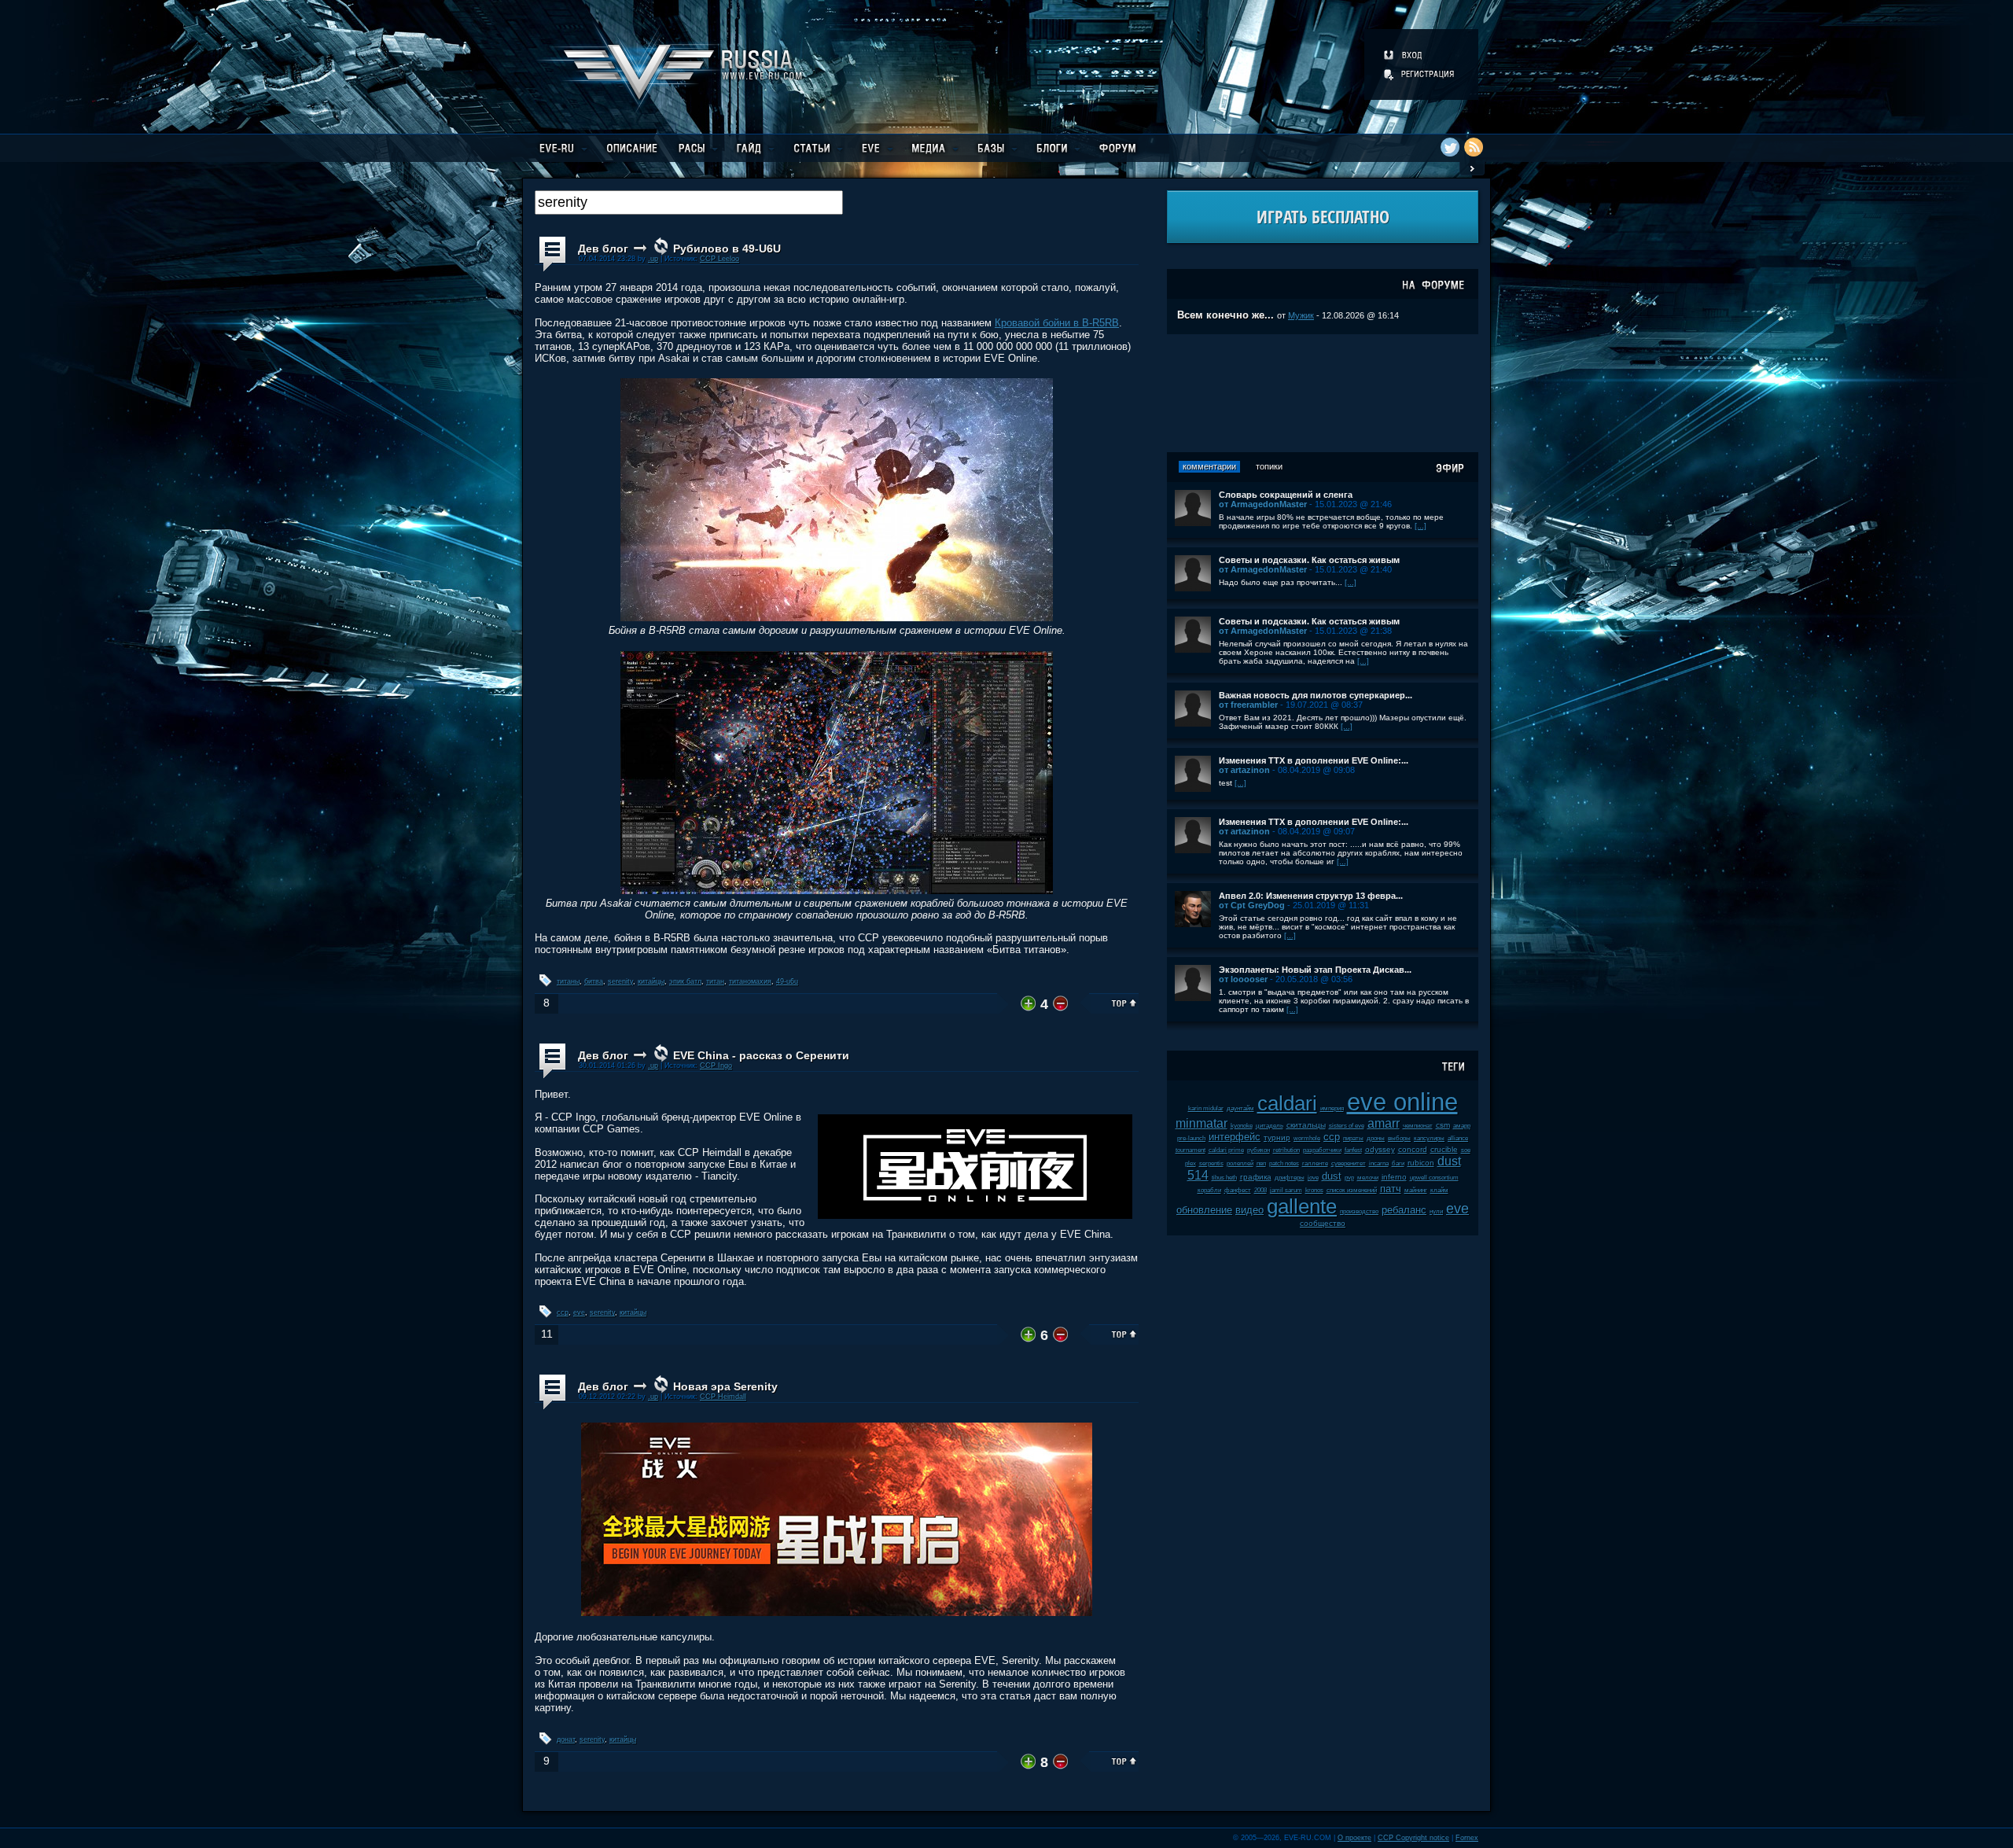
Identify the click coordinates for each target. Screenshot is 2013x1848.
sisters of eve (1347, 1126)
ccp (563, 1312)
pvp (1349, 1178)
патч (1391, 1189)
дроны (1376, 1138)
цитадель (1270, 1126)
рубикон (1259, 1150)
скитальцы (1306, 1125)
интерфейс (1235, 1137)
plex (1191, 1163)
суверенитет (1349, 1163)
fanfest (1353, 1150)
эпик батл (685, 981)
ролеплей (1240, 1163)
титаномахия (750, 981)
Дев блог (603, 248)
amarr (1384, 1123)
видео (1249, 1210)
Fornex (1467, 1838)
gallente (1302, 1206)
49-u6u (787, 981)
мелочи (1368, 1178)
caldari (1287, 1103)
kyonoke (1242, 1126)
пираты (1353, 1138)
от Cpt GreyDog (1252, 905)
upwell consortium (1434, 1178)
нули (1436, 1211)
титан (715, 981)
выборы (1399, 1138)
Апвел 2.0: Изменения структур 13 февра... (1311, 896)
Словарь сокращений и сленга (1286, 495)
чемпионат (1418, 1126)
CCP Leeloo (719, 259)
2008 (1260, 1190)
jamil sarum (1286, 1190)
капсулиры (1429, 1138)
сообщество (1323, 1223)
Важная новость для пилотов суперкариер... (1316, 695)
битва (594, 981)
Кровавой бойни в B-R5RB (1057, 323)
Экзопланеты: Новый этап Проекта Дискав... (1315, 970)
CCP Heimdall (723, 1397)
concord (1413, 1149)
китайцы (651, 981)
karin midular (1206, 1108)
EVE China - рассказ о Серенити (761, 1055)
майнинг (1416, 1190)
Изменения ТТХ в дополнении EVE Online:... (1314, 760)
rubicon (1421, 1163)
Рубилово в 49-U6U (727, 248)
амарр (1462, 1126)
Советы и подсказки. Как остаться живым (1309, 560)
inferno (1394, 1177)
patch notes (1284, 1163)
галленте (1315, 1163)
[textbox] (689, 202)
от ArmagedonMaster (1263, 504)
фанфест (1238, 1190)
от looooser (1243, 979)
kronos (1314, 1190)
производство (1359, 1211)
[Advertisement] (1323, 393)
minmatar (1202, 1123)
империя (1332, 1108)
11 (547, 1334)
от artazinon (1244, 770)
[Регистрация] (1420, 74)
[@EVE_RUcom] (1450, 147)
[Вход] (1404, 55)
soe (1466, 1150)
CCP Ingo (716, 1066)
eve (579, 1312)
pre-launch (1191, 1138)
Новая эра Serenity (725, 1386)
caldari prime (1226, 1150)
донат (566, 1739)
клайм (1439, 1190)
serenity (620, 981)
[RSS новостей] (1474, 147)
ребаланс (1404, 1210)
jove (1313, 1178)
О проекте (1354, 1838)
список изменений (1352, 1190)
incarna (1379, 1163)
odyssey (1380, 1149)
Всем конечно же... (1225, 315)
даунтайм (1240, 1108)
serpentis (1211, 1163)
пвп (1261, 1163)
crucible (1444, 1149)
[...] (1421, 526)
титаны (568, 981)
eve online (1402, 1102)
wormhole (1307, 1138)
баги (1398, 1163)
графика (1256, 1177)
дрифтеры (1290, 1178)
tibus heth (1224, 1178)
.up (653, 259)
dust (1332, 1176)
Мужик (1301, 315)
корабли (1209, 1190)
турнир (1277, 1138)
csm (1443, 1125)
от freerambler (1248, 705)
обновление (1204, 1210)
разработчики (1322, 1150)
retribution (1286, 1150)
